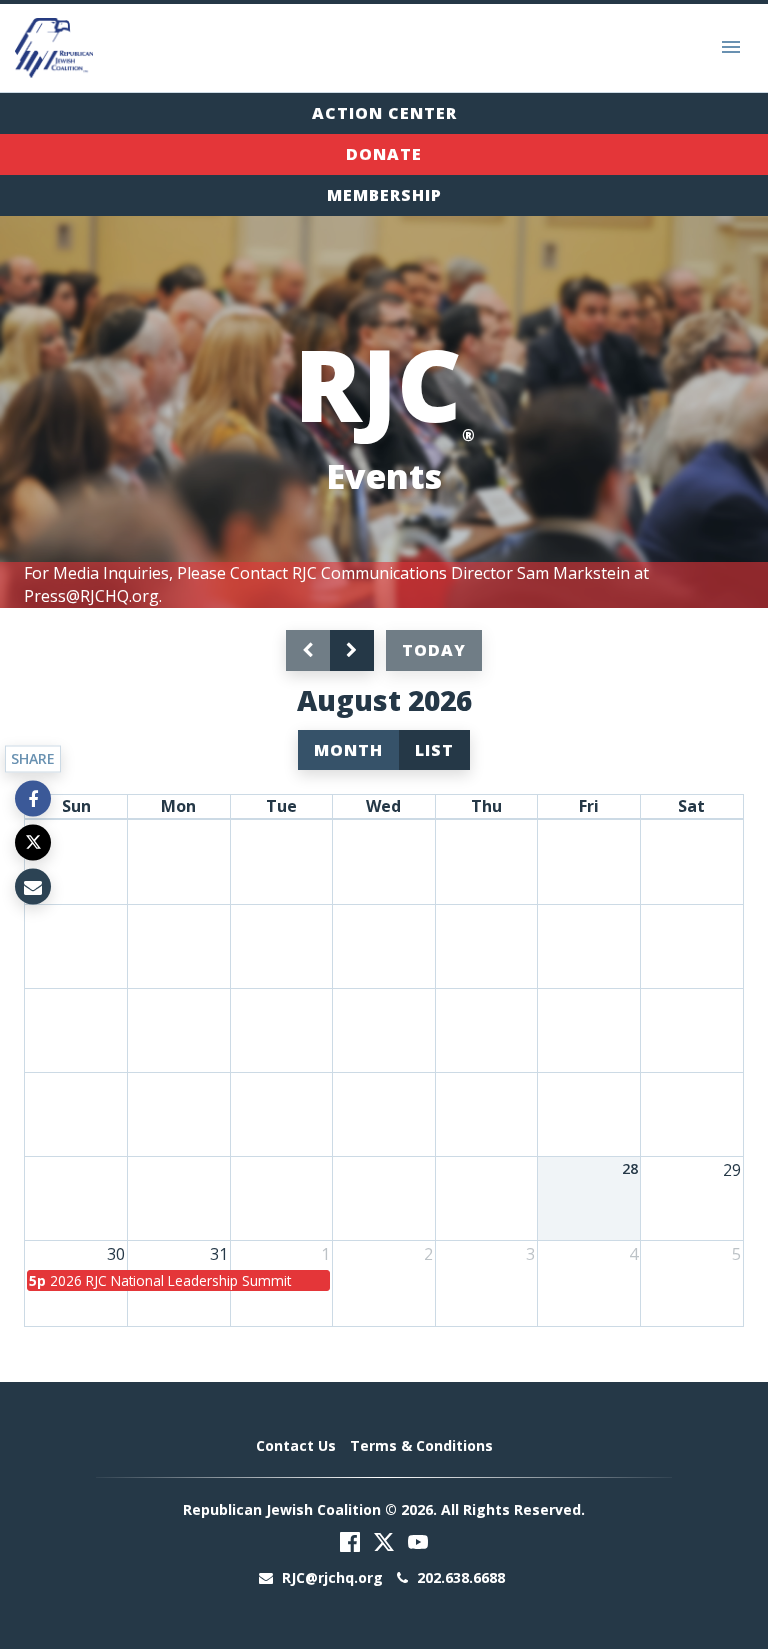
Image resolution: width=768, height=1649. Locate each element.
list (434, 750)
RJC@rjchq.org (332, 1577)
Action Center (384, 113)
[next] (352, 650)
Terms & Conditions (421, 1445)
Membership (384, 195)
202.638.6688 (459, 1577)
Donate (384, 154)
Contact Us (296, 1445)
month (348, 750)
